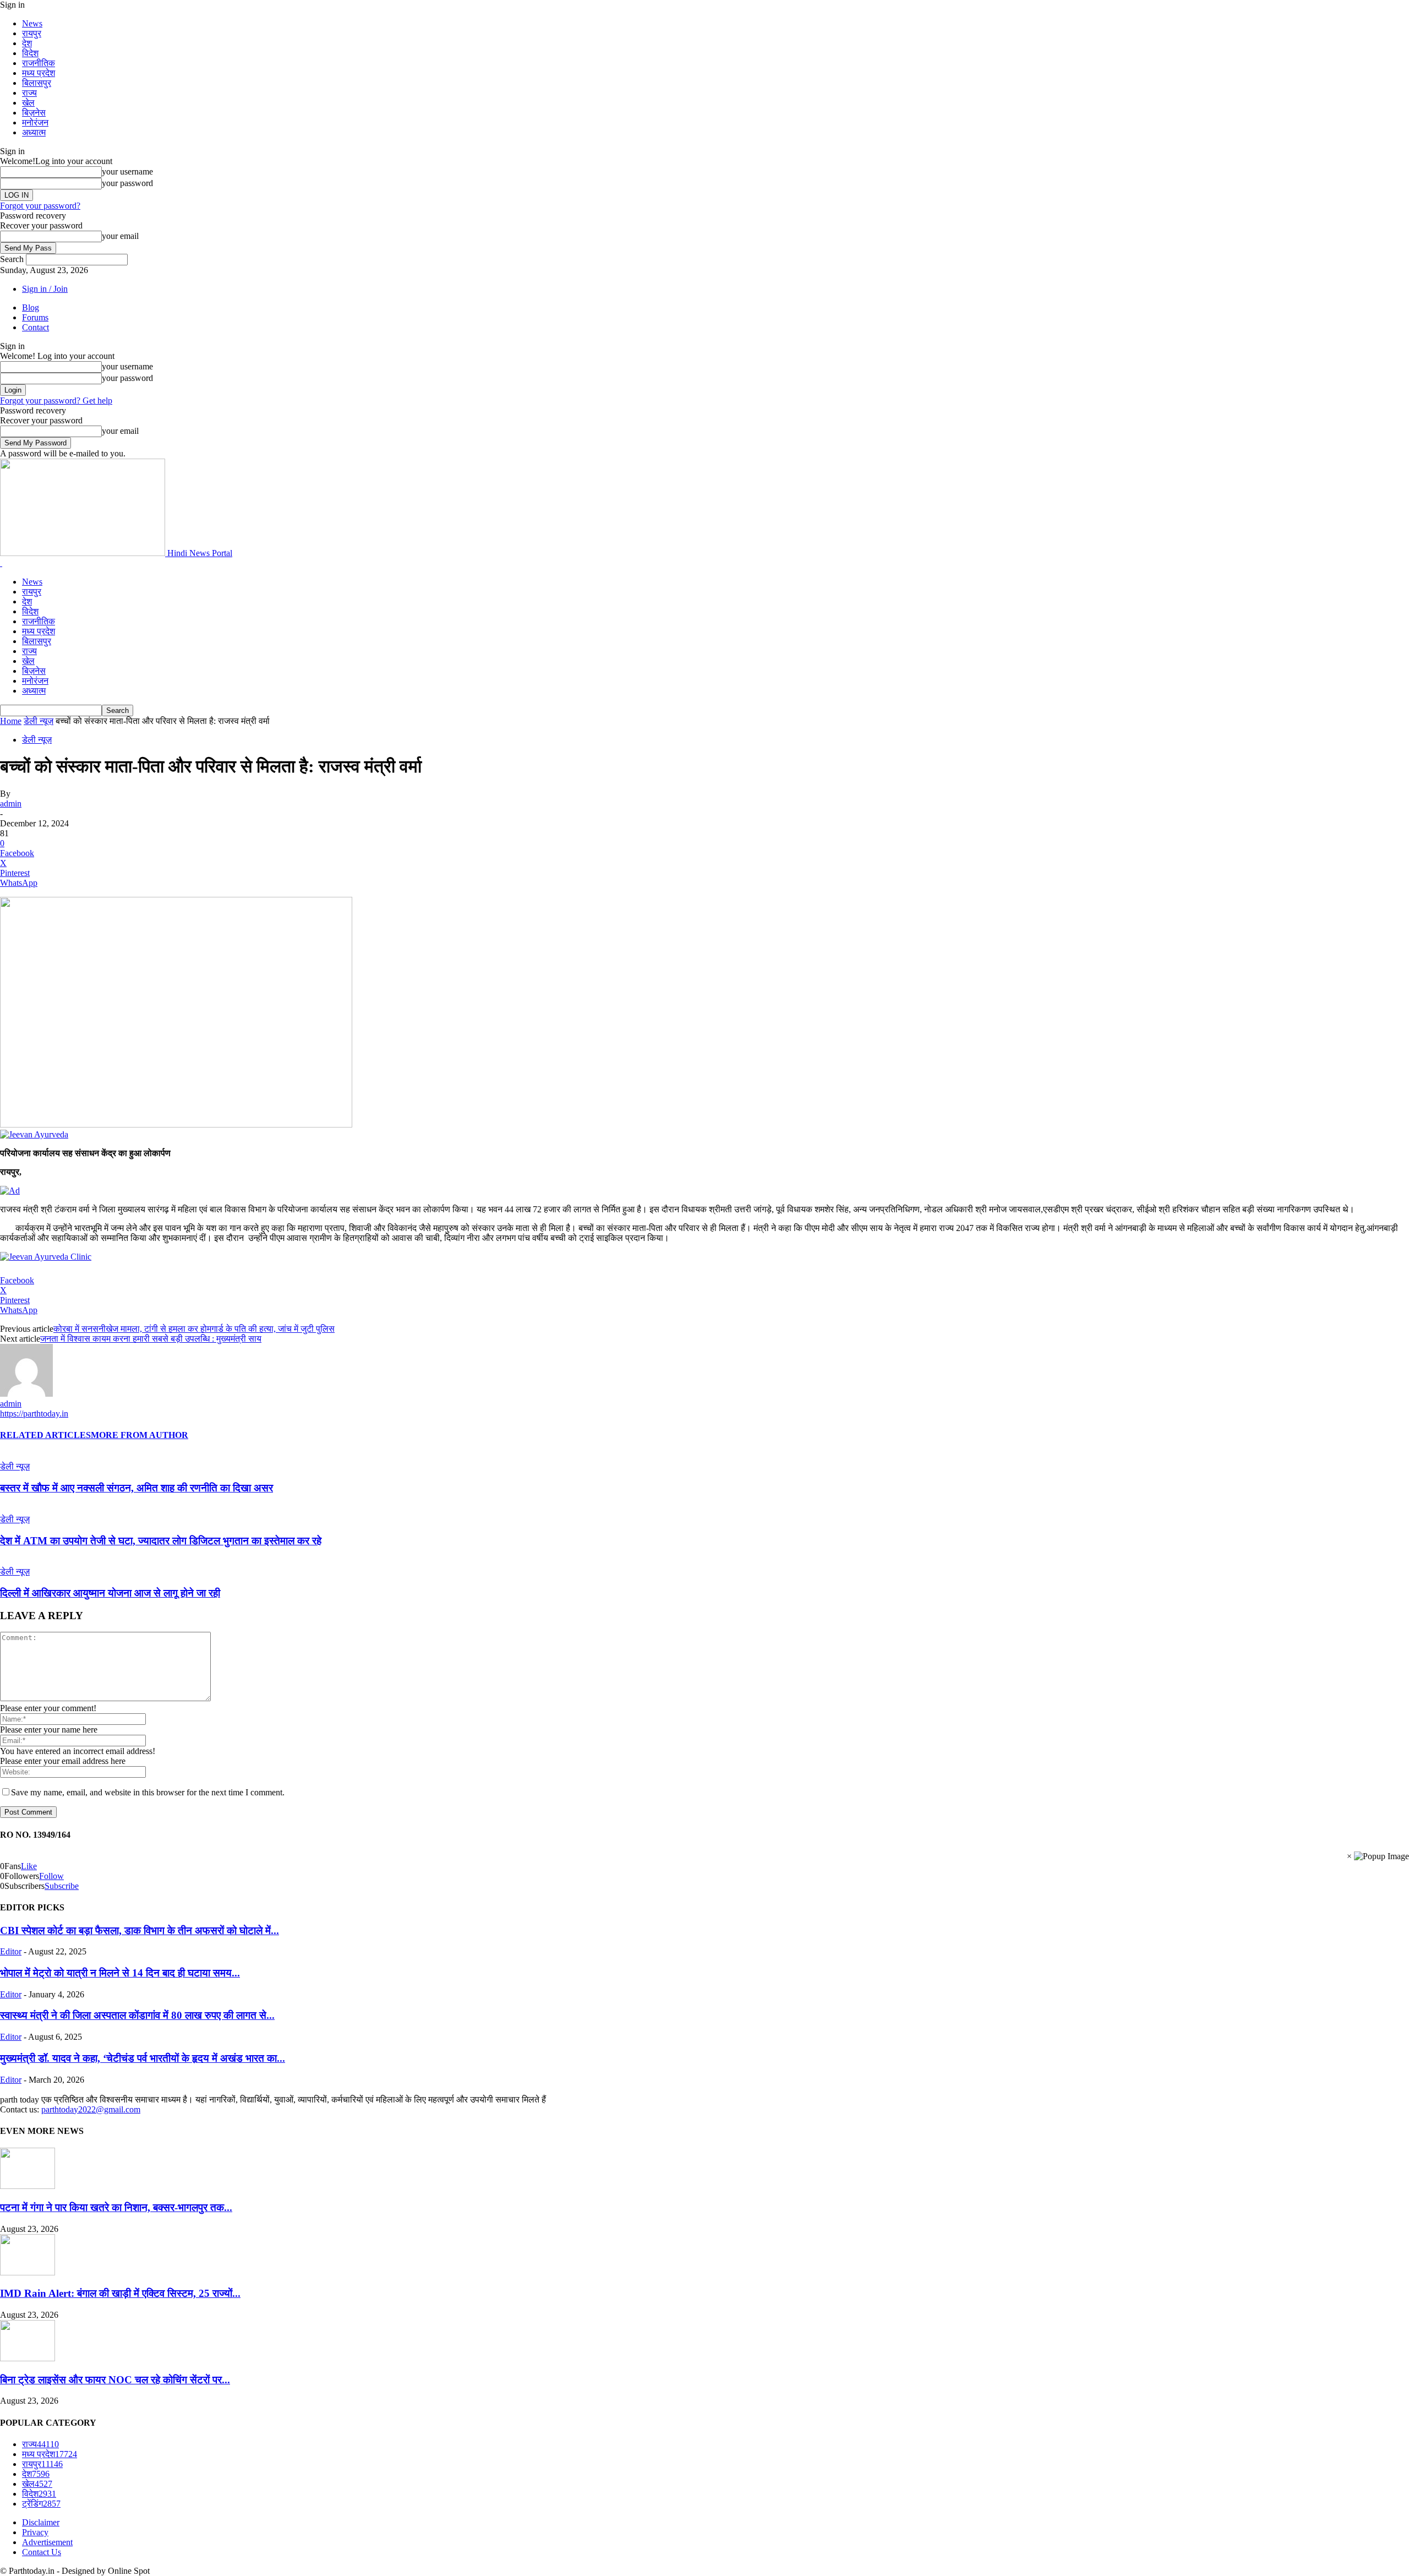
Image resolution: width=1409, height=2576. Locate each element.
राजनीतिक (39, 63)
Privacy (35, 2532)
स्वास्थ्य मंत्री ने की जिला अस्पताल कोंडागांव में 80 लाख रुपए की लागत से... (137, 2015)
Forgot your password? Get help (56, 401)
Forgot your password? (40, 206)
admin (11, 804)
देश (27, 43)
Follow (51, 1876)
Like (29, 1866)
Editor (11, 1951)
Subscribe (62, 1886)
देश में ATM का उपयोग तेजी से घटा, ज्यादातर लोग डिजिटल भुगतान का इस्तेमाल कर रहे (161, 1541)
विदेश (30, 53)
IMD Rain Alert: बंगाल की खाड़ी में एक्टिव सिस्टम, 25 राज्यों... (120, 2293)
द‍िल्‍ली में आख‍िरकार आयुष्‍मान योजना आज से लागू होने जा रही (110, 1593)
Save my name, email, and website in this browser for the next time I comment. (148, 1792)
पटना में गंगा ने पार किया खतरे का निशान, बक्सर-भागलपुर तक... (116, 2207)
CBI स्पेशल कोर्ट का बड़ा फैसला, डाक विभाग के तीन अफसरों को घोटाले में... (140, 1930)
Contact (36, 327)
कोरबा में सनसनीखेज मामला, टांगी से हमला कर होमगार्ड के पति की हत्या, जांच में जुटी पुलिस (194, 1329)
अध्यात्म (34, 132)
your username (127, 171)
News (32, 23)
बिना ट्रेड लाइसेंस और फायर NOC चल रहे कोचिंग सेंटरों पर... (115, 2380)
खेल (28, 103)
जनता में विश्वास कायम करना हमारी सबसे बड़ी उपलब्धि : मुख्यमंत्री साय (151, 1339)
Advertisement (47, 2542)
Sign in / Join (45, 289)
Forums (35, 317)
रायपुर (32, 33)
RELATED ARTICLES (45, 1435)
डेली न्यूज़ (39, 721)
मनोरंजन (35, 122)
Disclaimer (41, 2522)
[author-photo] (26, 1394)
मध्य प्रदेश (39, 73)
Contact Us (42, 2552)
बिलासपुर (37, 83)
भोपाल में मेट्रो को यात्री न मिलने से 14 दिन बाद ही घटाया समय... (120, 1973)
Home (11, 721)
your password (127, 183)
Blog (31, 307)
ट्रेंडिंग (41, 2504)
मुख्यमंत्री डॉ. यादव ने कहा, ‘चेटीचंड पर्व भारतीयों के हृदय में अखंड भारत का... (143, 2058)
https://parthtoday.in (34, 1414)
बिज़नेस (34, 113)
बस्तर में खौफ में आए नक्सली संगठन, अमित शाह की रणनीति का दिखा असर (136, 1488)
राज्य (29, 93)
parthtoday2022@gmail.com (91, 2109)
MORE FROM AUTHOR (140, 1435)
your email (120, 236)
